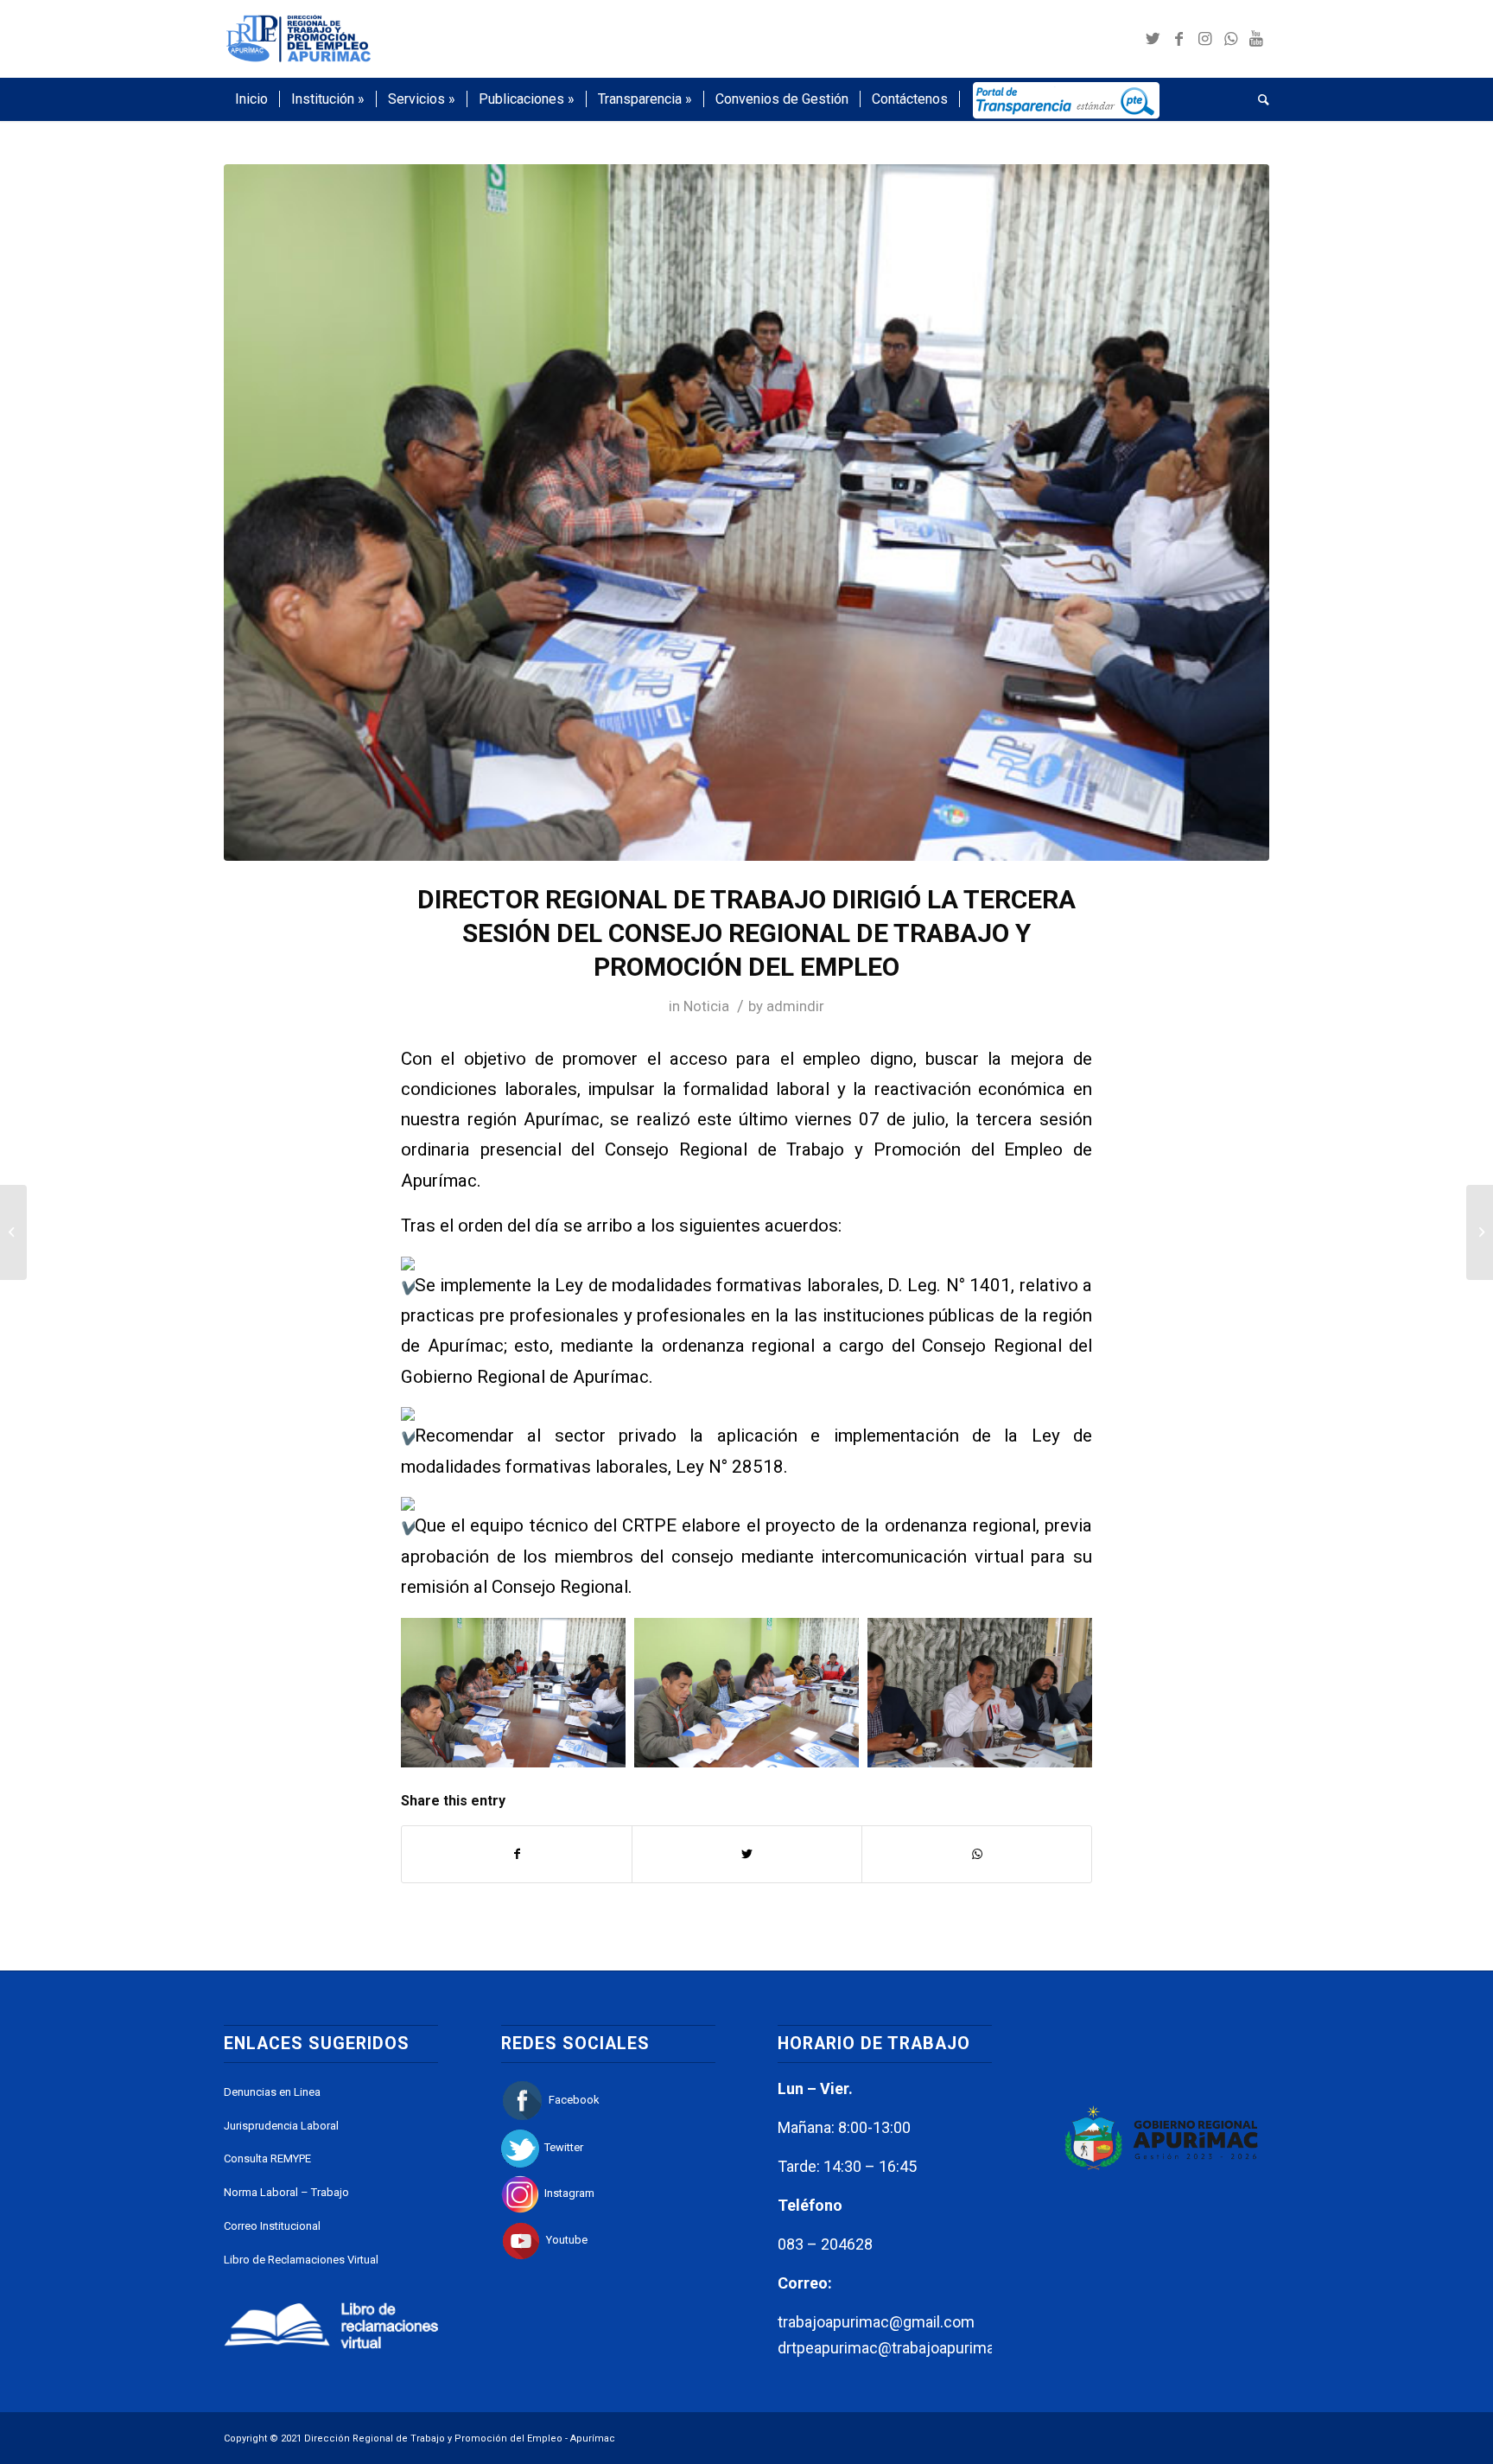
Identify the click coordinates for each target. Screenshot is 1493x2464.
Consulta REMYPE (267, 2158)
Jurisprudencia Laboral (281, 2126)
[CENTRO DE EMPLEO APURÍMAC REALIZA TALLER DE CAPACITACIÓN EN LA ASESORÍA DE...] (13, 1232)
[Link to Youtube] (1256, 39)
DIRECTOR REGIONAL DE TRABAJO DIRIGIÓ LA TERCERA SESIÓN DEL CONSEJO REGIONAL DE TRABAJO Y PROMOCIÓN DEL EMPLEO (746, 933)
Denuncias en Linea (272, 2092)
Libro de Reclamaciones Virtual (301, 2260)
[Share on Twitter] (747, 1854)
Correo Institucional (272, 2226)
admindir (795, 1006)
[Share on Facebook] (517, 1854)
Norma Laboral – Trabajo (286, 2192)
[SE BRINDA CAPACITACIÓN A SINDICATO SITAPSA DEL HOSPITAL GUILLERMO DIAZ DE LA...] (1480, 1232)
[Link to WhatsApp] (1230, 39)
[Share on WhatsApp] (977, 1854)
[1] (746, 513)
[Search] (1258, 99)
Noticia (706, 1006)
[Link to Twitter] (1153, 39)
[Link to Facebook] (1179, 39)
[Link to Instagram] (1204, 39)
